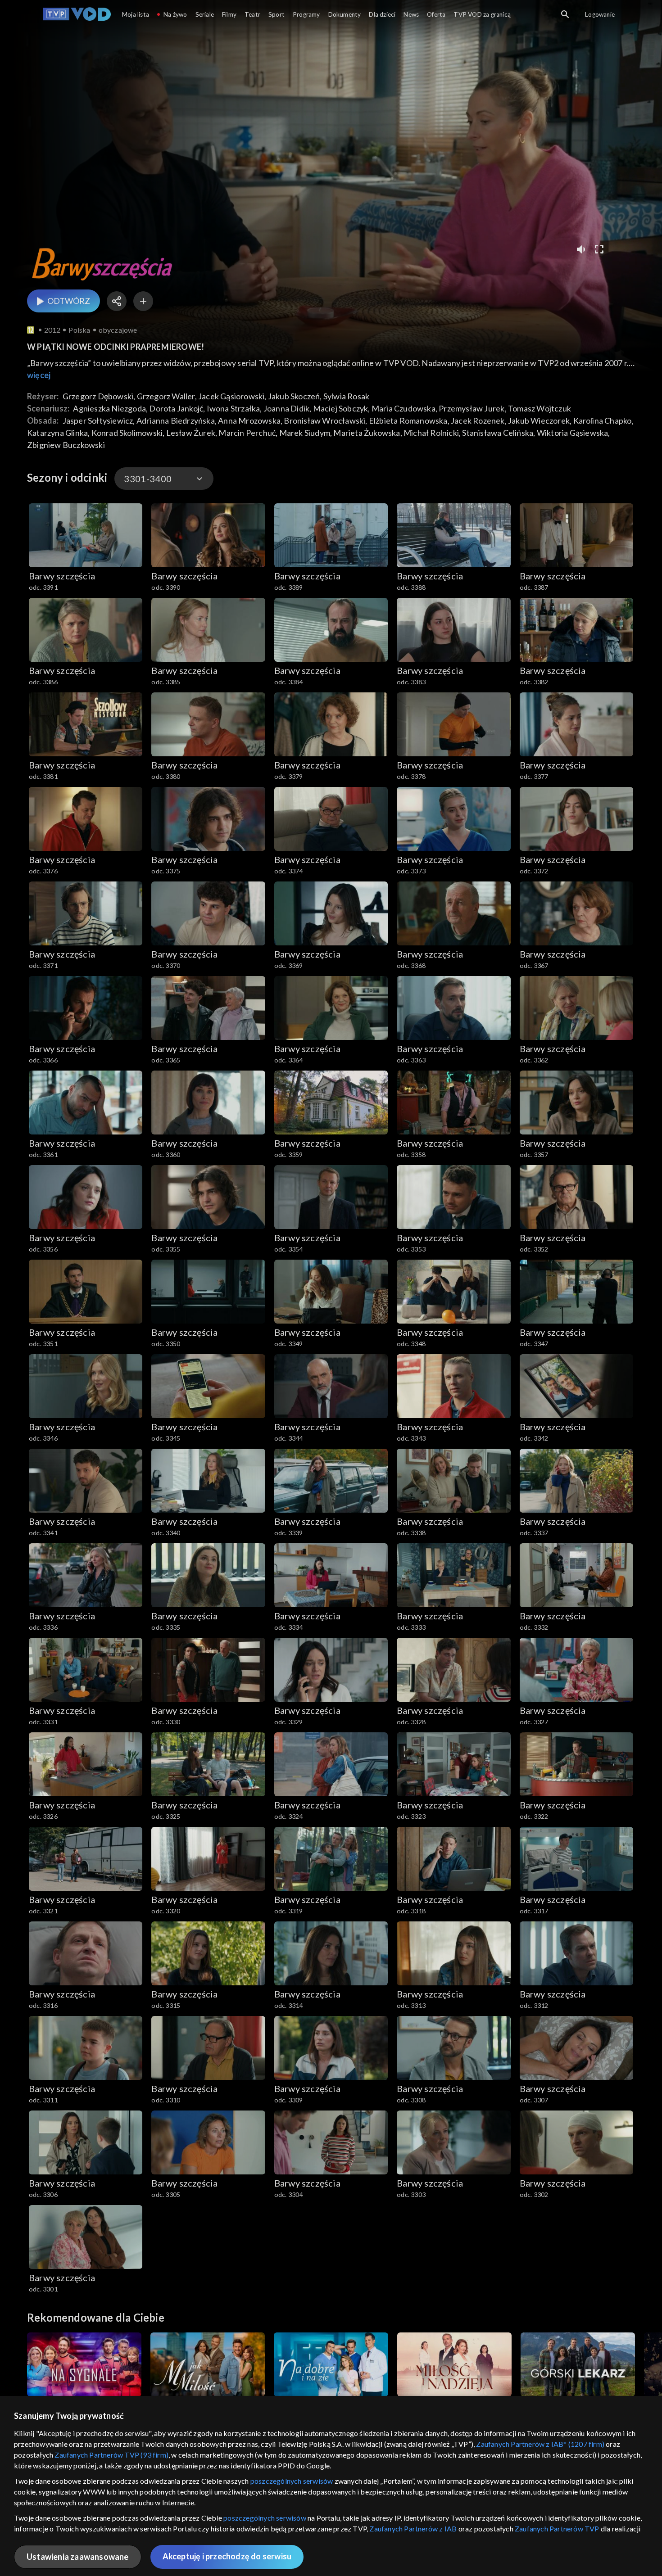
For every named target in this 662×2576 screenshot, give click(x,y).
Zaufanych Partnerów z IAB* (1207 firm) (540, 2444)
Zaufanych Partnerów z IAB (413, 2529)
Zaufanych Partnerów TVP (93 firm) (111, 2455)
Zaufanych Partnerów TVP (557, 2529)
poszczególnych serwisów (292, 2481)
